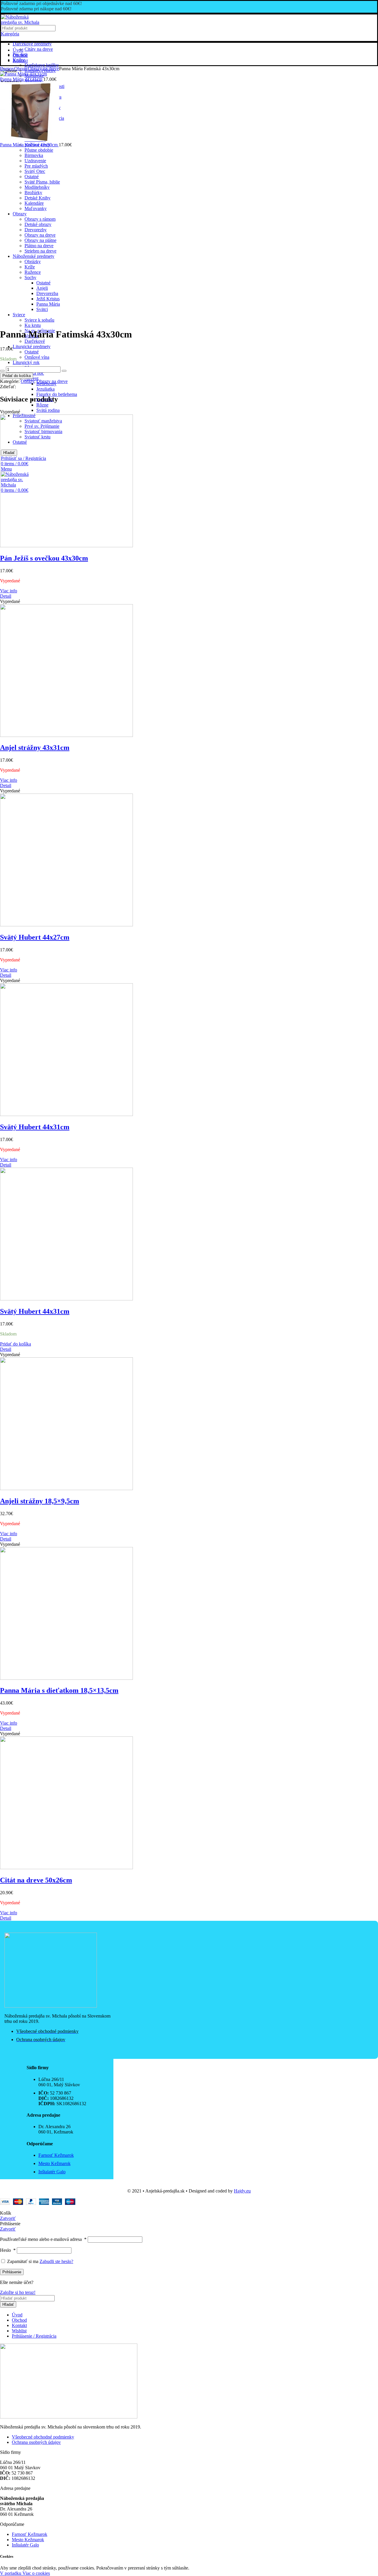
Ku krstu (33, 325)
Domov (7, 69)
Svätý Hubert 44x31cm (35, 1127)
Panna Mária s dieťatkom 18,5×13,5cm (59, 1690)
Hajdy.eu (242, 2191)
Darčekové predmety (32, 44)
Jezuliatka (45, 389)
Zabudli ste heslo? (56, 2261)
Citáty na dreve (39, 49)
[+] (64, 371)
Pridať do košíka (17, 376)
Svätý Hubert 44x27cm (35, 937)
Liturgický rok (26, 362)
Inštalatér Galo (25, 2545)
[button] (16, 1344)
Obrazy (21, 69)
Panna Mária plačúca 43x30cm (29, 145)
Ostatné (32, 352)
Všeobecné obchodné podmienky (43, 2437)
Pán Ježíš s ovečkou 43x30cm (44, 558)
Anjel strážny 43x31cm (35, 748)
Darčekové (35, 341)
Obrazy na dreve (44, 69)
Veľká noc (34, 373)
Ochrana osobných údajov (36, 2442)
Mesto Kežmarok (28, 2540)
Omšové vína (37, 357)
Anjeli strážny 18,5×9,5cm (40, 1501)
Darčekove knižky (42, 65)
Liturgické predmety (32, 346)
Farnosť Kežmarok (30, 2534)
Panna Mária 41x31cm (22, 79)
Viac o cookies (36, 2573)
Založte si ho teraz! (18, 2292)
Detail (6, 596)
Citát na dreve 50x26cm (36, 1880)
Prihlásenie (12, 2272)
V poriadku (11, 2573)
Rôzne (42, 405)
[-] (2, 371)
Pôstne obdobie (39, 150)
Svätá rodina (48, 410)
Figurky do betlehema (57, 394)
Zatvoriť (8, 2218)
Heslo (8, 2250)
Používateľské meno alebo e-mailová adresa (43, 2239)
